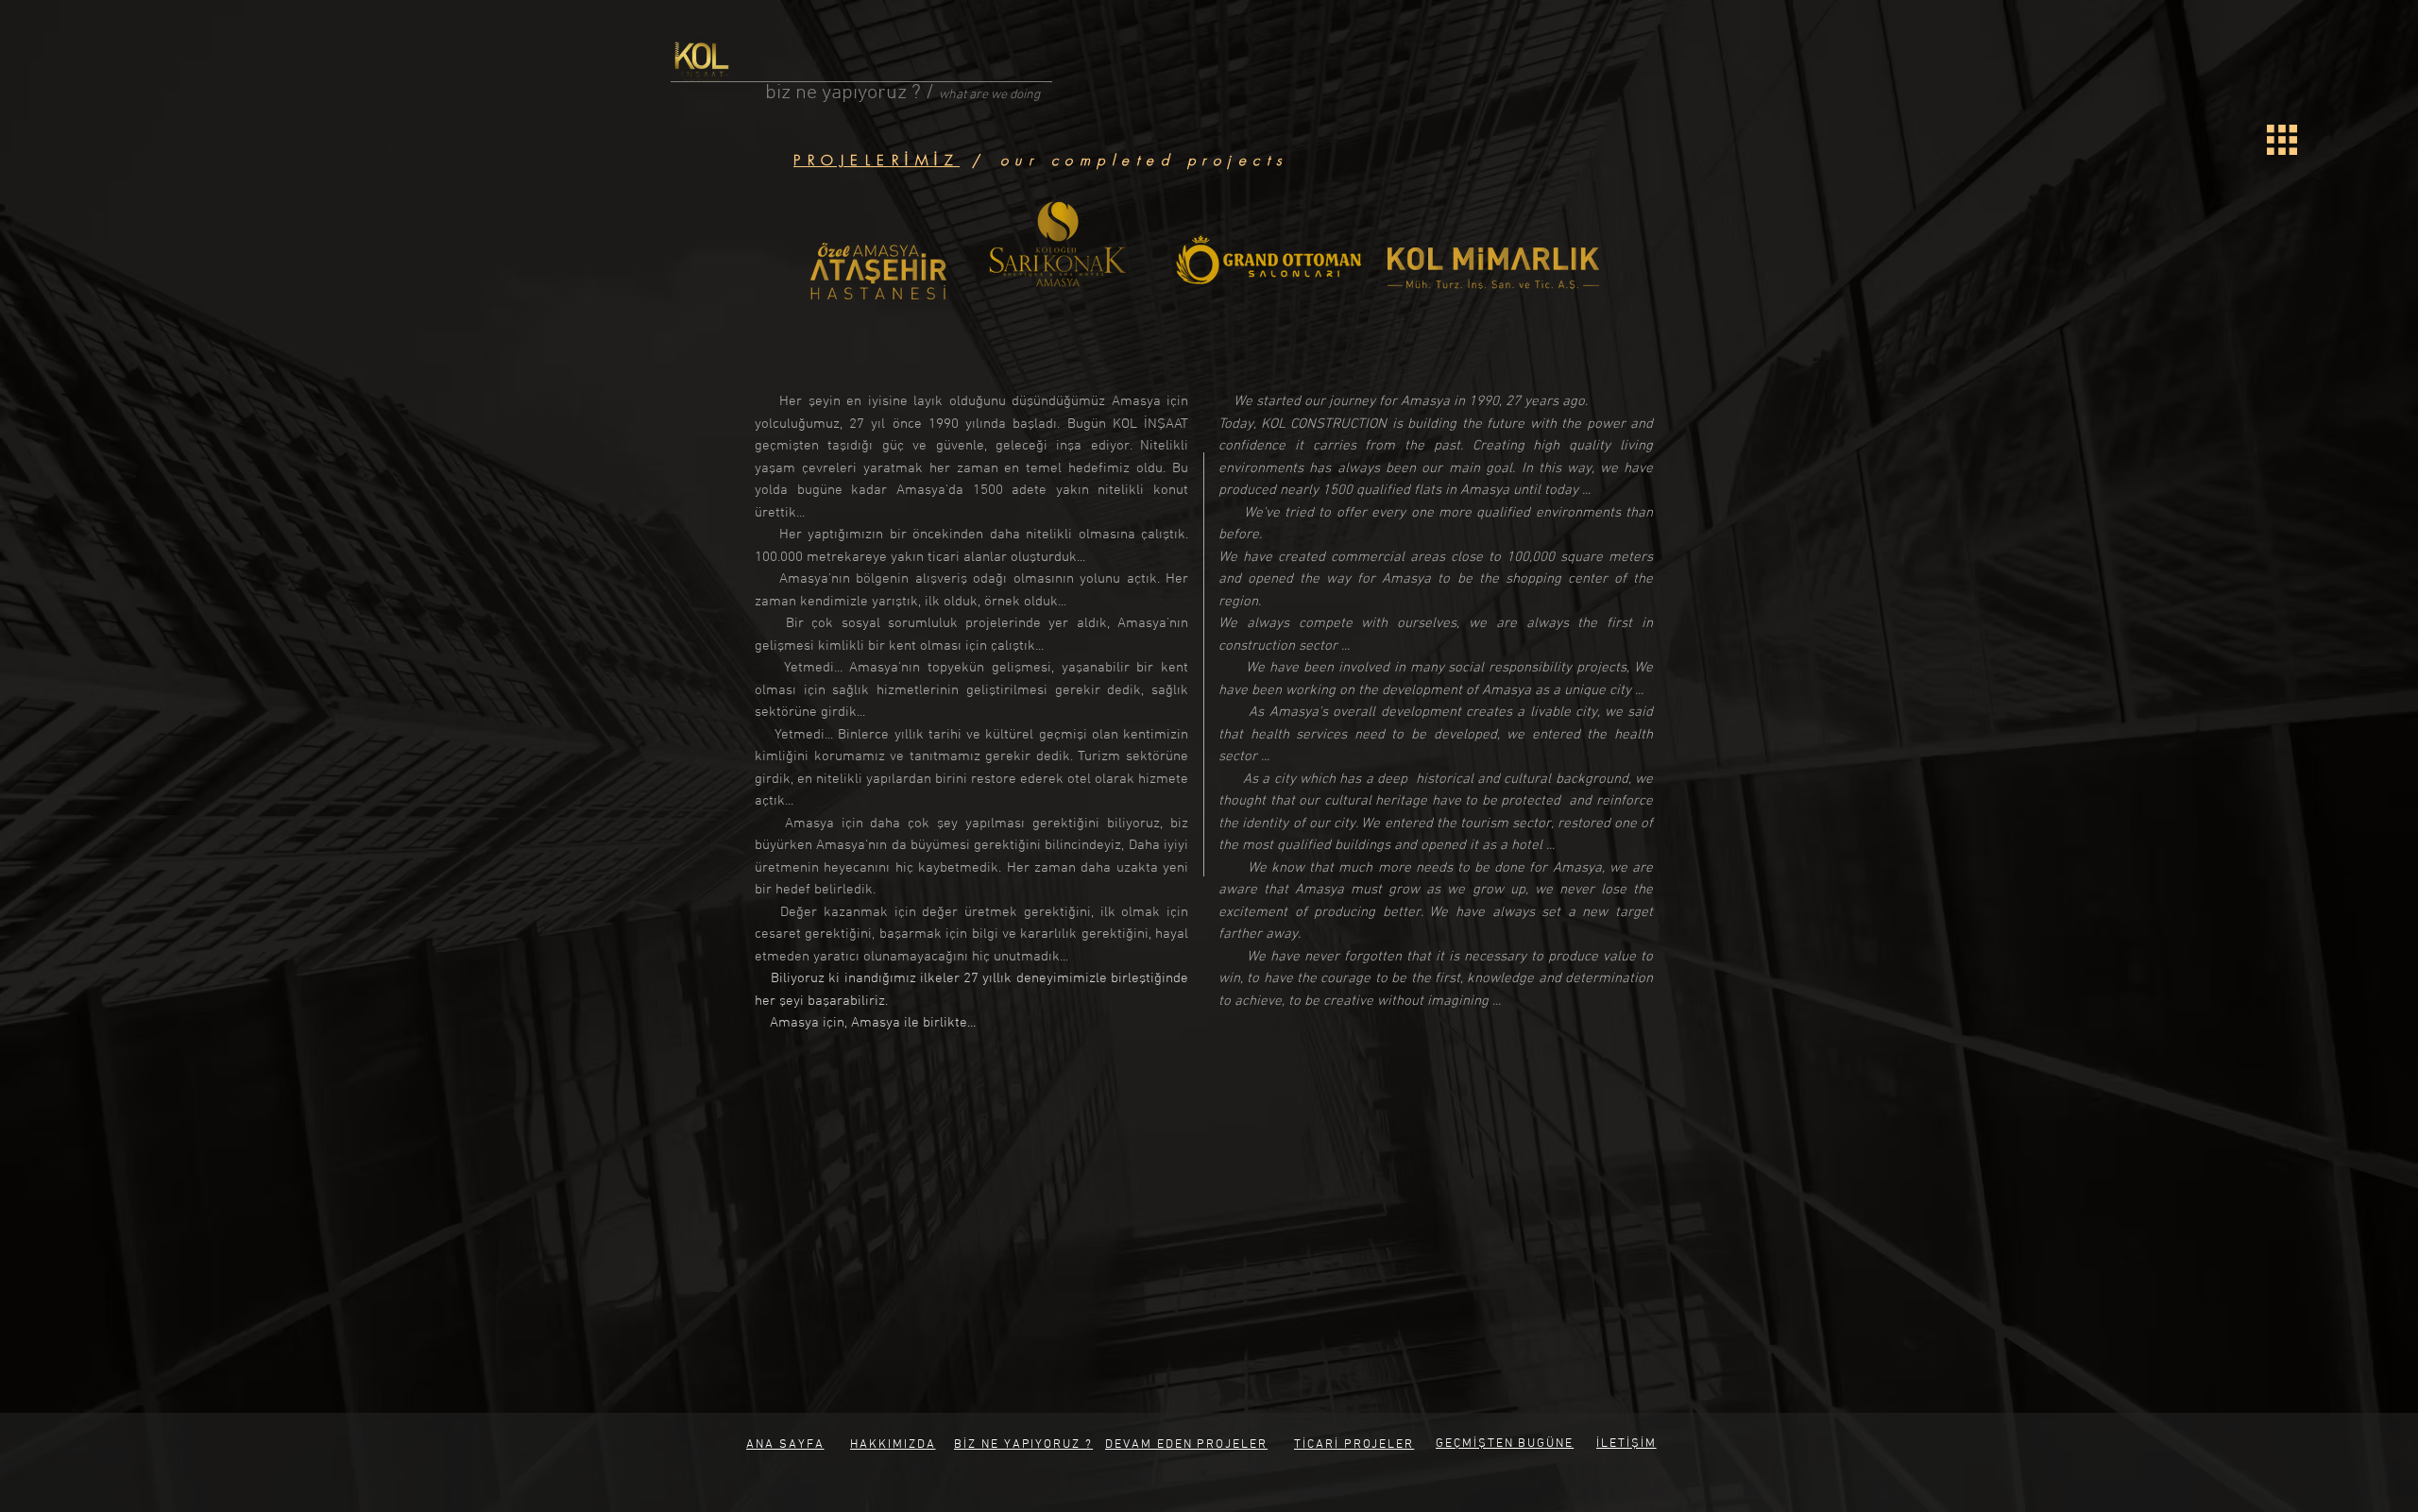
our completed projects (1145, 161)
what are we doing (989, 95)
